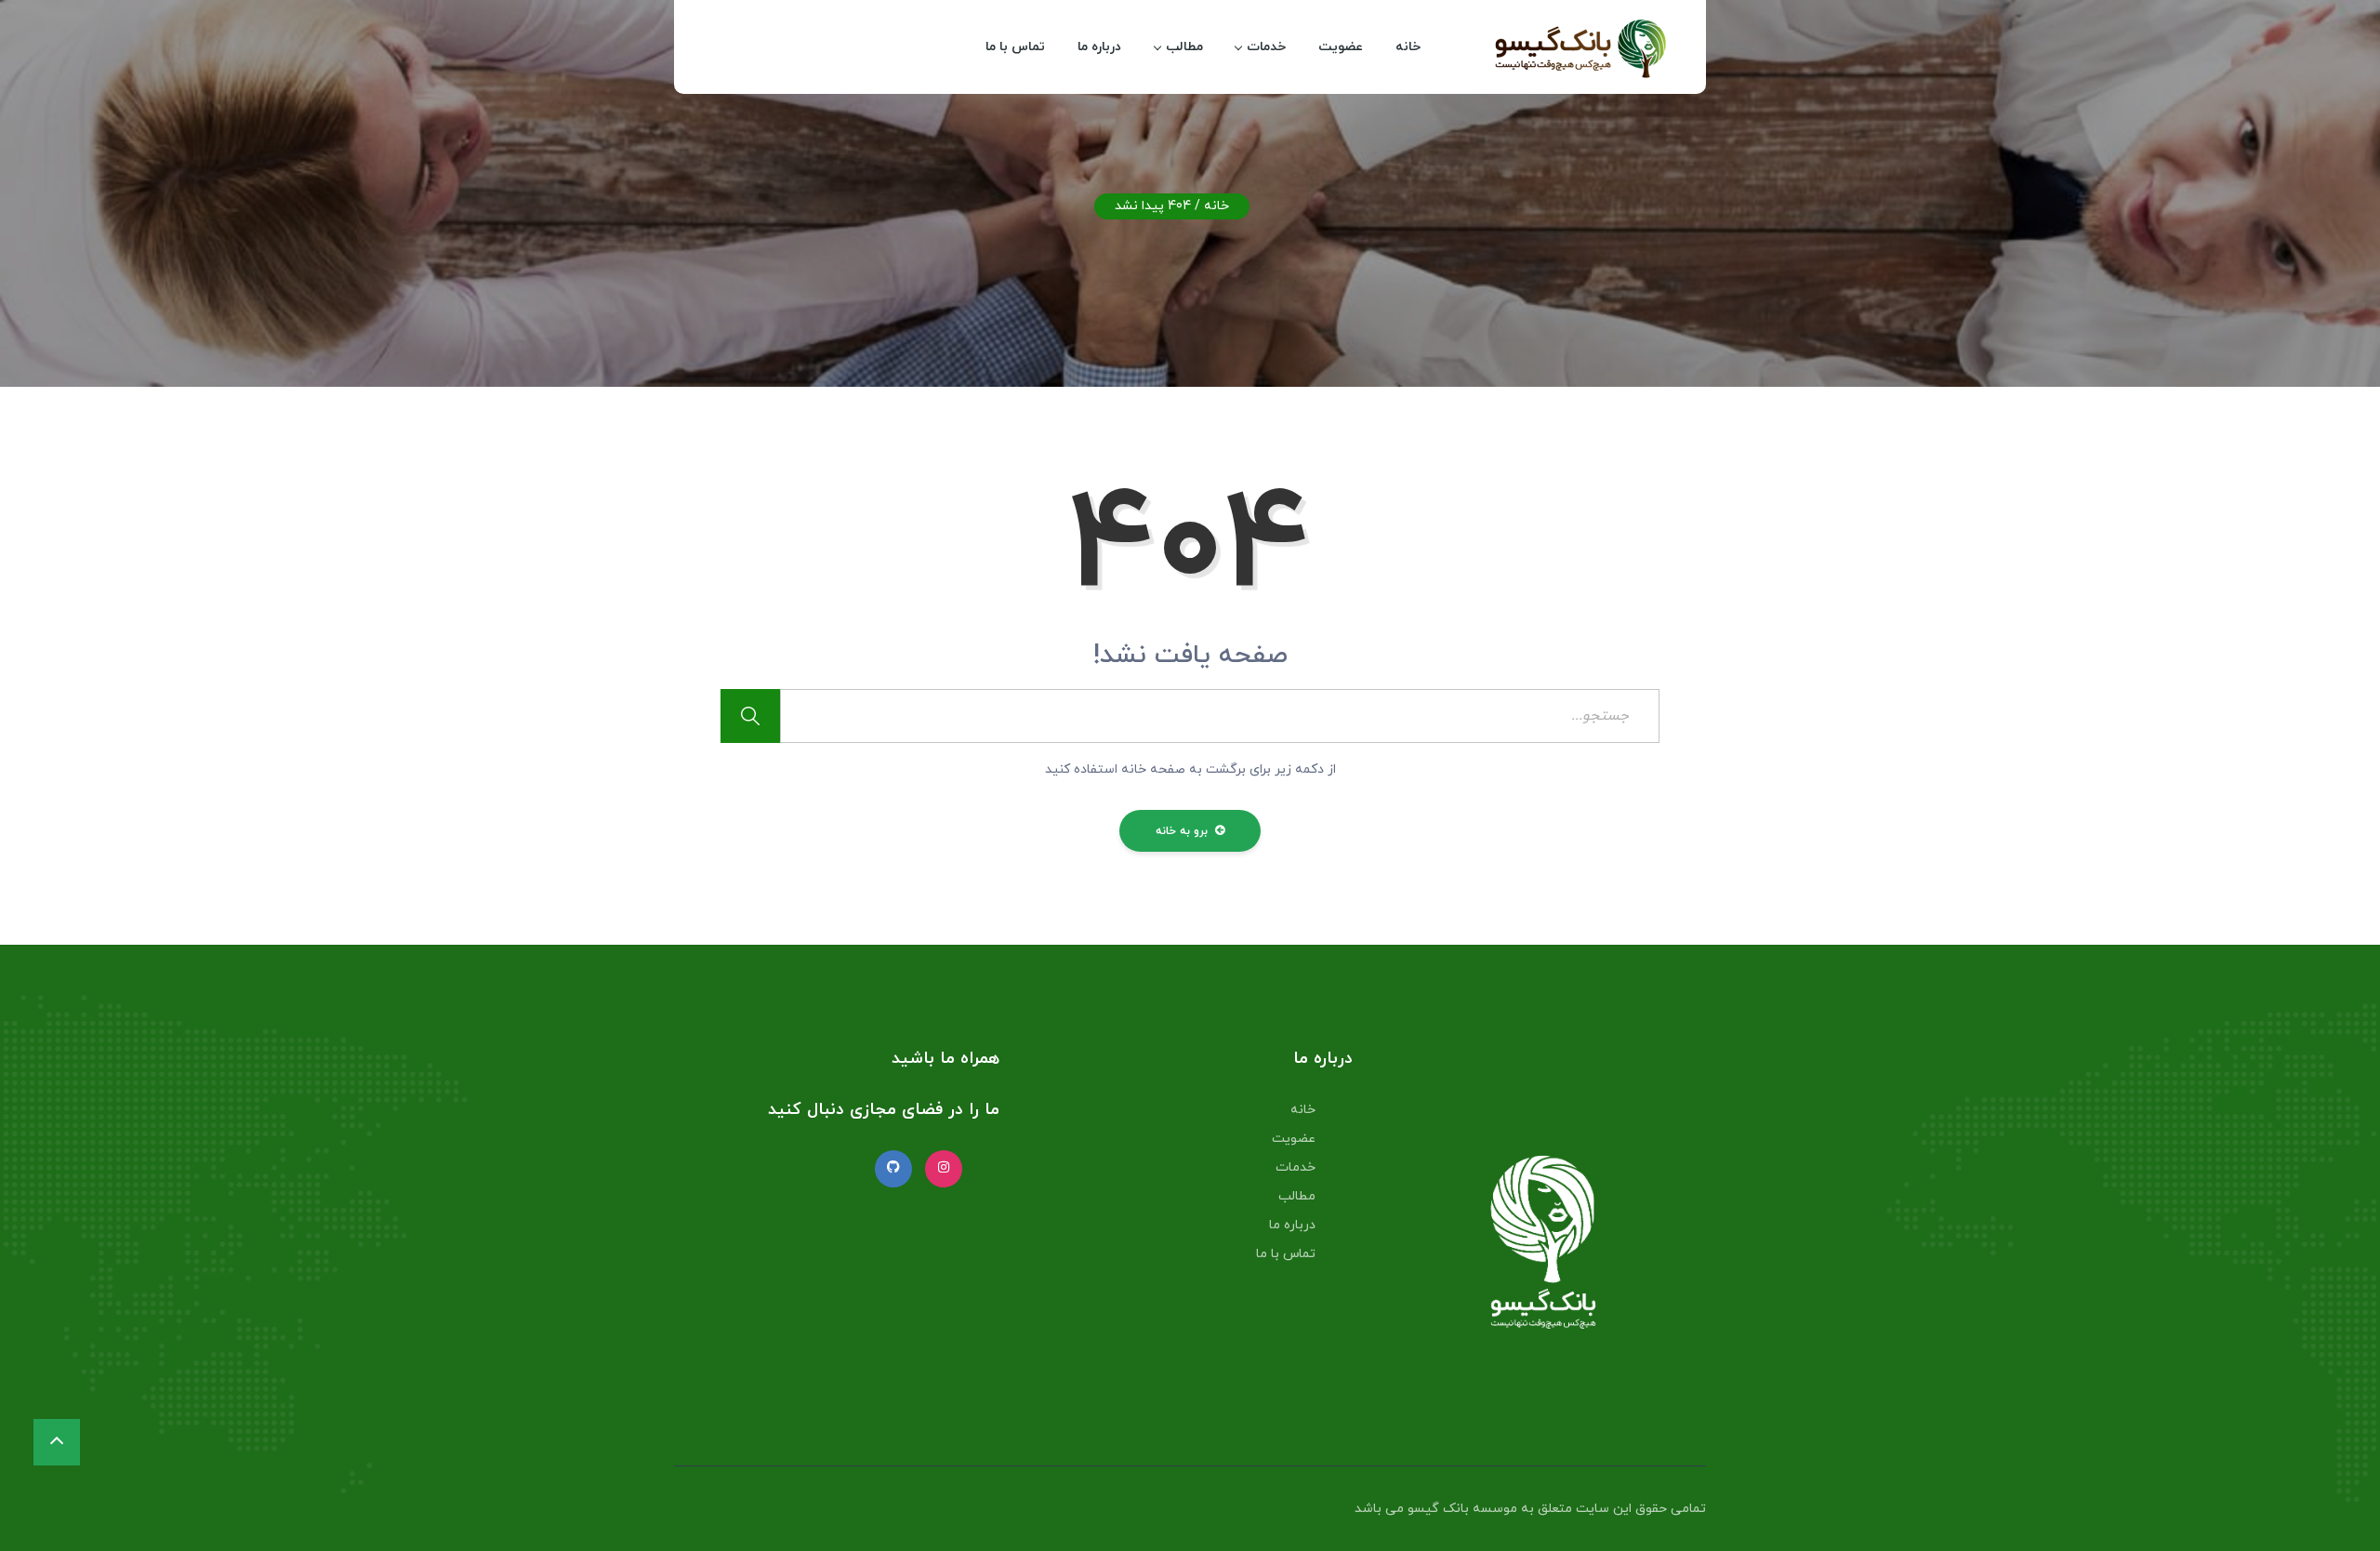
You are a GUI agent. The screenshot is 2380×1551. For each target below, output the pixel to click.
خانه (1408, 47)
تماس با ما (1016, 47)
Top (2336, 1507)
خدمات (1266, 47)
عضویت (1341, 47)
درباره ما (1099, 47)
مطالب (1184, 47)
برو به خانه (1184, 831)
